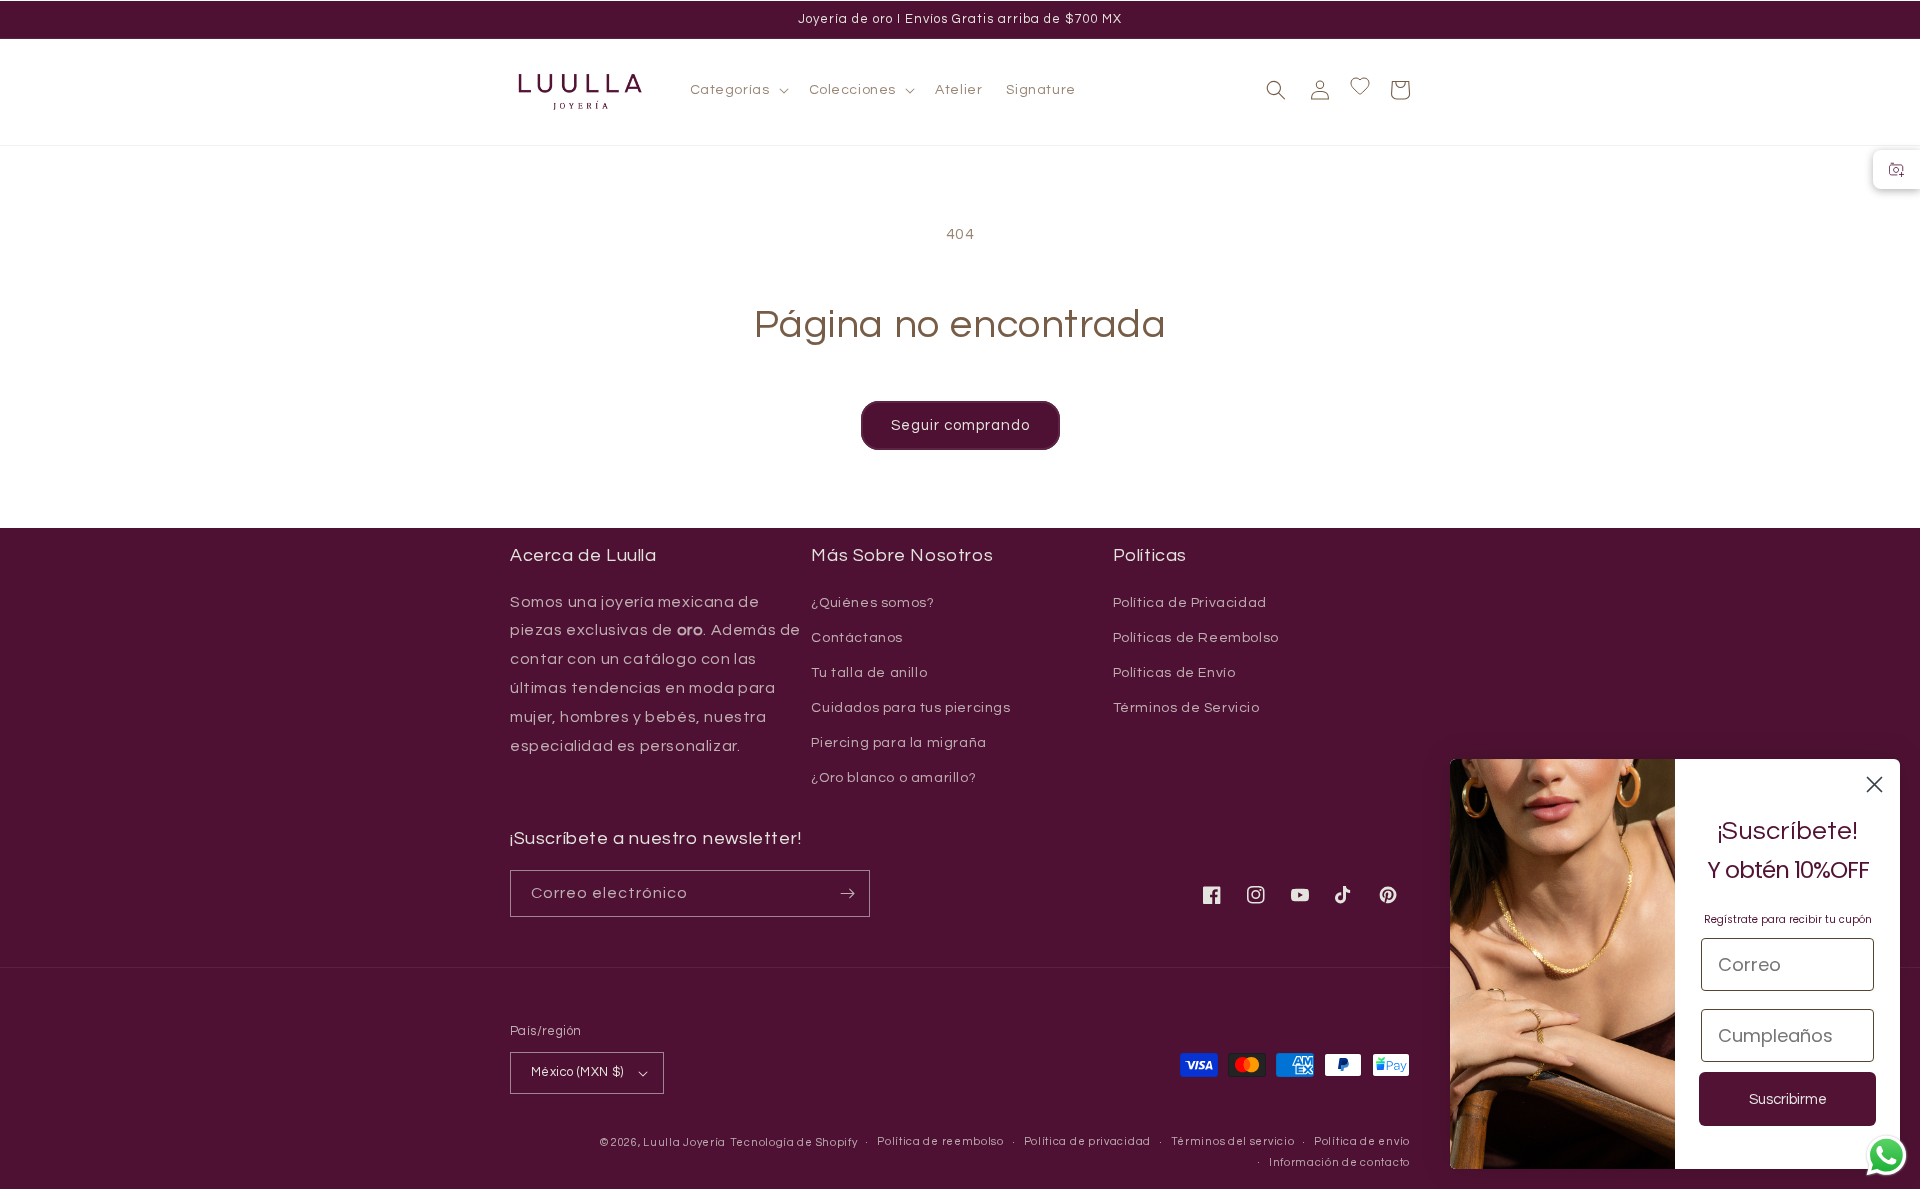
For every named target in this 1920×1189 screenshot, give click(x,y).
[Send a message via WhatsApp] (1886, 1155)
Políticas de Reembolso (1196, 638)
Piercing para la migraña (898, 743)
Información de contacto (1339, 1162)
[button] (737, 90)
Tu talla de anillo (869, 673)
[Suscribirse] (847, 893)
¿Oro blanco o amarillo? (893, 778)
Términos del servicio (1233, 1141)
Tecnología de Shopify (794, 1142)
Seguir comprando (960, 425)
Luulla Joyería (684, 1142)
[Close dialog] (1874, 784)
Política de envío (1362, 1141)
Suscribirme (1788, 1099)
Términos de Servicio (1186, 708)
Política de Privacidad (1190, 603)
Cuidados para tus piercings (910, 708)
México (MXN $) (577, 1072)
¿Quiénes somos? (872, 603)
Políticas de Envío (1174, 673)
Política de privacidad (1087, 1141)
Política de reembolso (940, 1141)
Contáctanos (857, 638)
